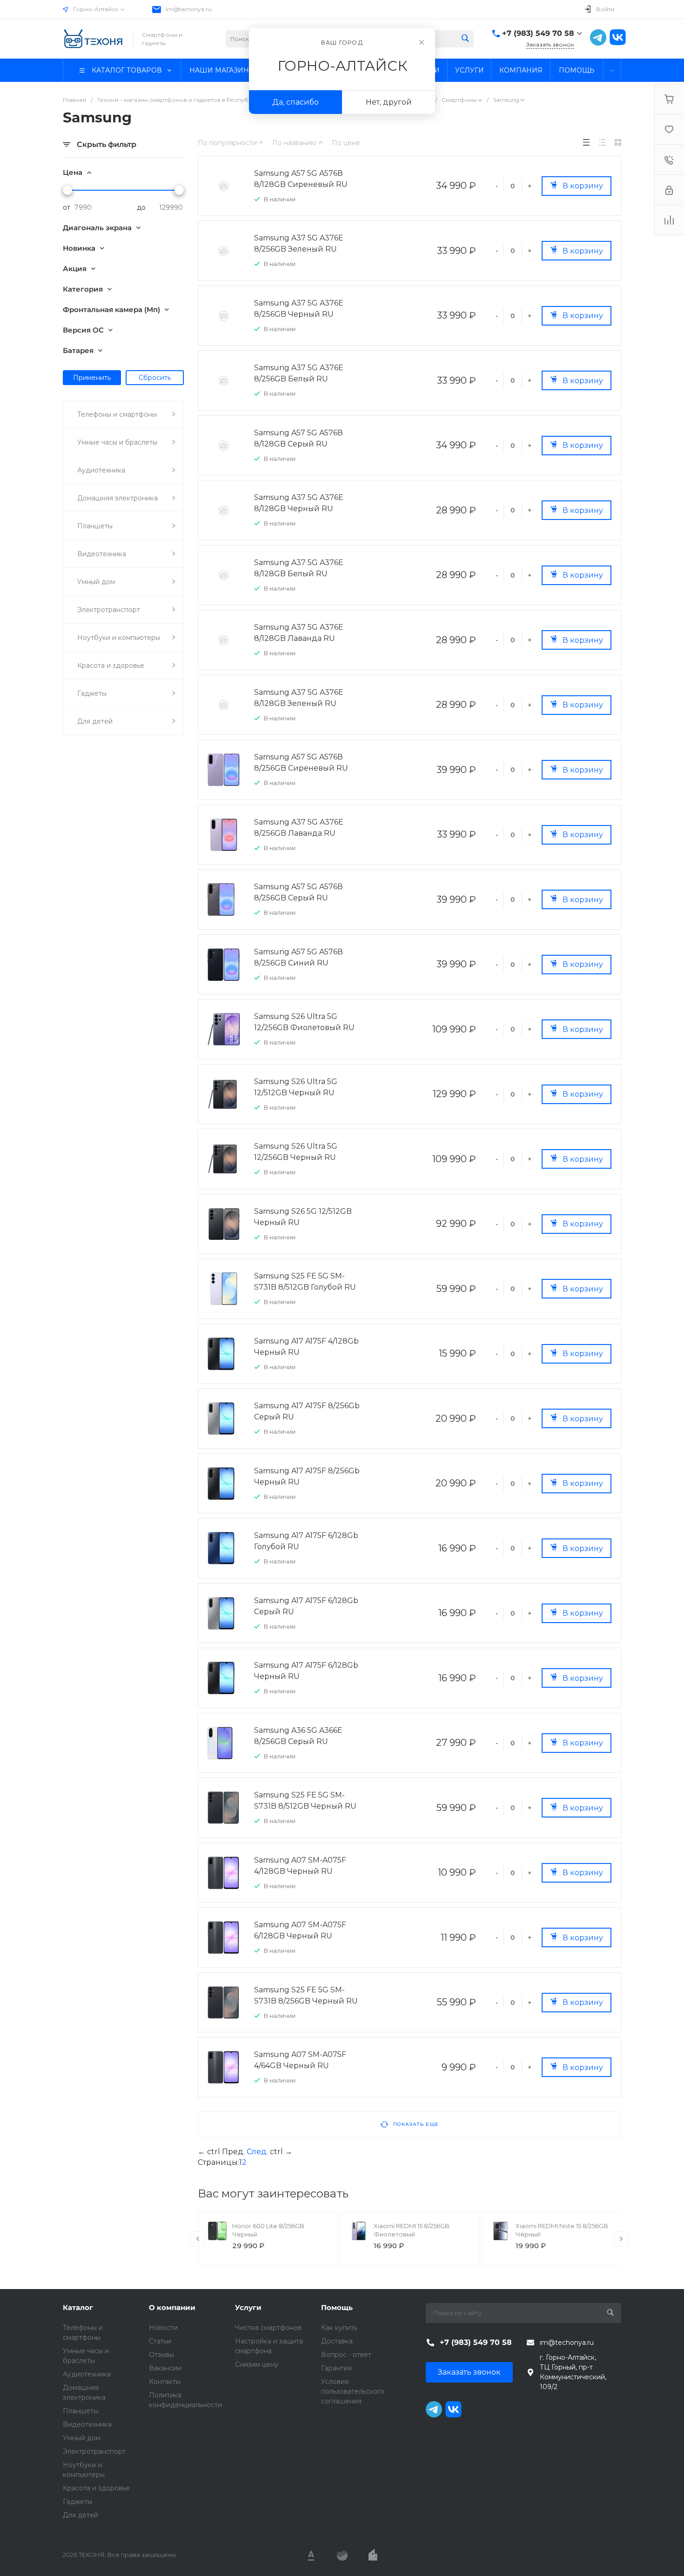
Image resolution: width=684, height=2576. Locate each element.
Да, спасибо (295, 102)
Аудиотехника (87, 2374)
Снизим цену (257, 2364)
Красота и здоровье (96, 2488)
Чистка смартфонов (268, 2328)
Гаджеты (77, 2502)
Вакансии (165, 2368)
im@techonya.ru (189, 9)
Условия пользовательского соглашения (353, 2391)
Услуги (248, 2307)
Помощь (337, 2307)
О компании (172, 2307)
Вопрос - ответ (346, 2355)
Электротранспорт (94, 2451)
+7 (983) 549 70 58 (538, 33)
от (67, 207)
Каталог (78, 2307)
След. (257, 2152)
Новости (163, 2328)
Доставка (337, 2341)
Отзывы (161, 2355)
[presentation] (198, 2239)
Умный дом (82, 2438)
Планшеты (80, 2411)
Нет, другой (389, 102)
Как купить (339, 2328)
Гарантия (336, 2368)
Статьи (160, 2341)
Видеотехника (87, 2424)
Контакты (165, 2382)
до (141, 207)
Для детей (80, 2515)
